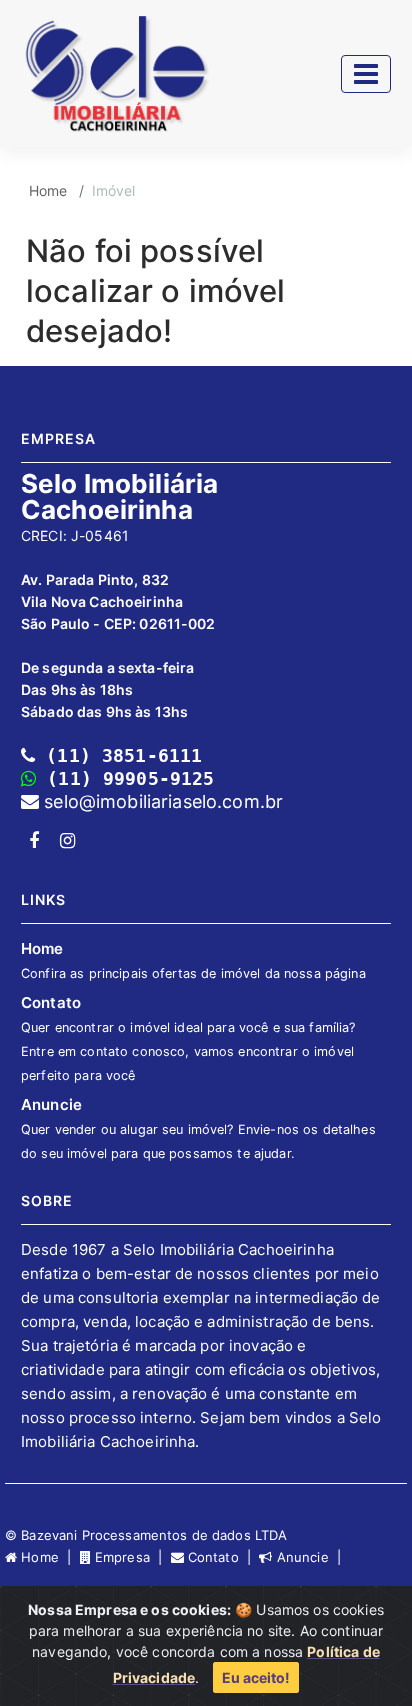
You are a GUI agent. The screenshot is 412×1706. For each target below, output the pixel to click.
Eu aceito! (256, 1677)
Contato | (222, 1557)
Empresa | (131, 1557)
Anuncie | (309, 1557)
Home (48, 190)
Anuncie (198, 1128)
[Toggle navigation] (366, 74)
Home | (48, 1557)
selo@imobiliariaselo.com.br (161, 801)
